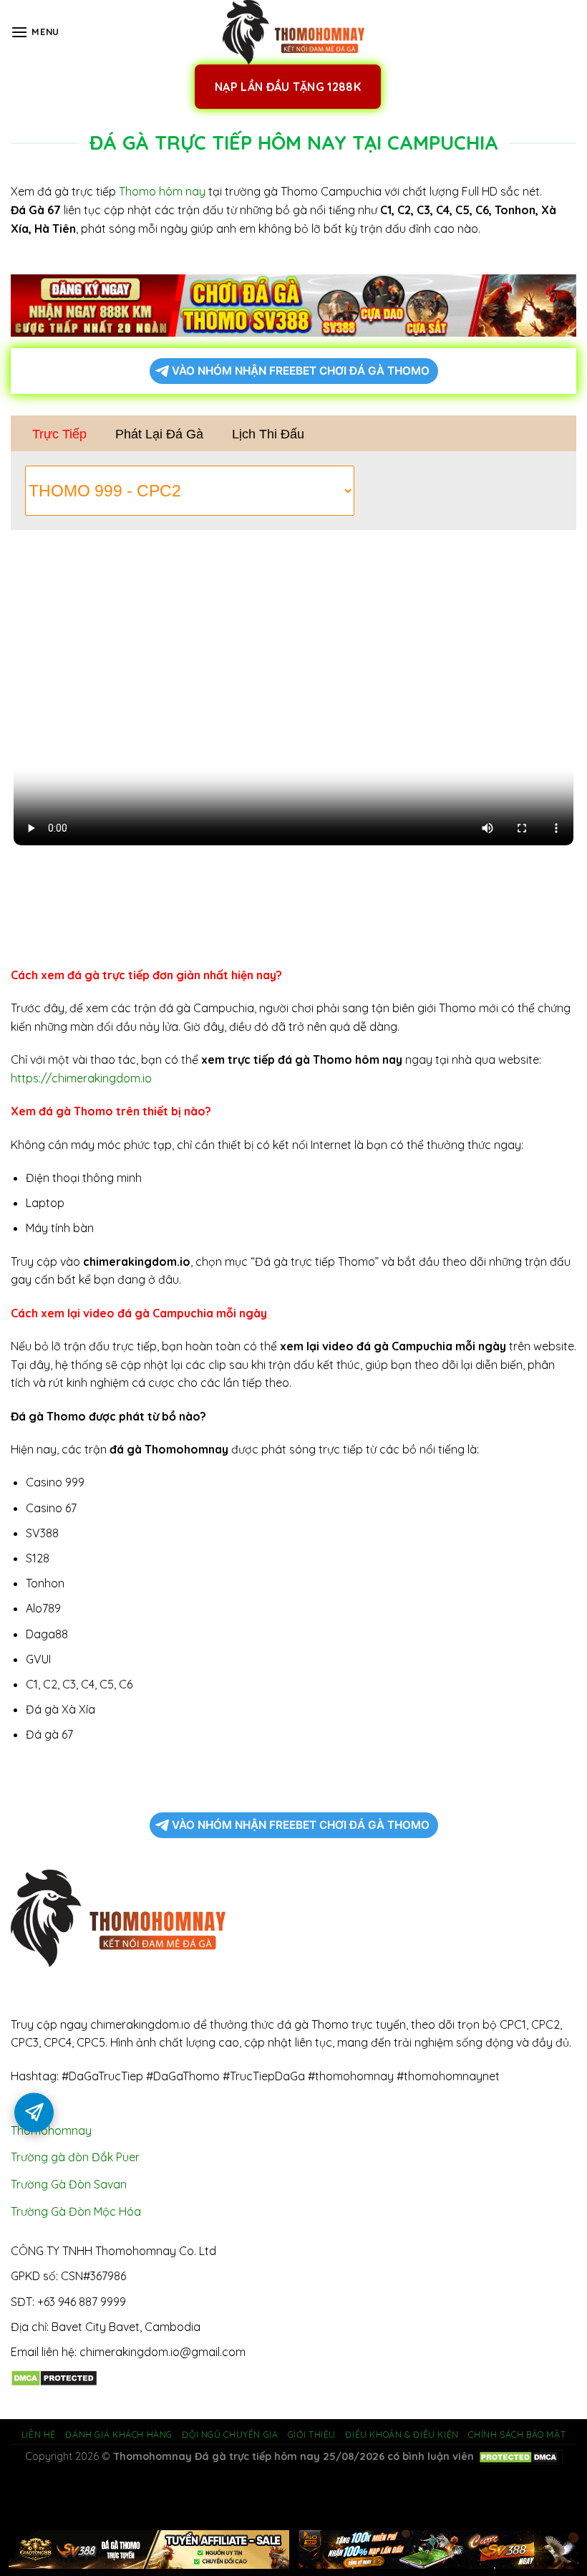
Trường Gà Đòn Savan (69, 2184)
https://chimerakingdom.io (81, 1078)
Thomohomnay (51, 2130)
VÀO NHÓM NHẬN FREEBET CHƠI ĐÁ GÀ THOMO (301, 371)
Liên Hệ (39, 2435)
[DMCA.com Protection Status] (54, 2377)
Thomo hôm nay (162, 191)
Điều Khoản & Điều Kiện (402, 2435)
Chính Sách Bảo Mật (517, 2435)
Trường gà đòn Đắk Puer (75, 2157)
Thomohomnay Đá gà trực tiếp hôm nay (217, 2456)
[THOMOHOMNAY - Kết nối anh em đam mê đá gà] (293, 32)
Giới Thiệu (312, 2435)
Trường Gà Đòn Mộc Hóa (76, 2211)
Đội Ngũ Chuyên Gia (230, 2435)
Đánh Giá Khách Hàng (119, 2435)
